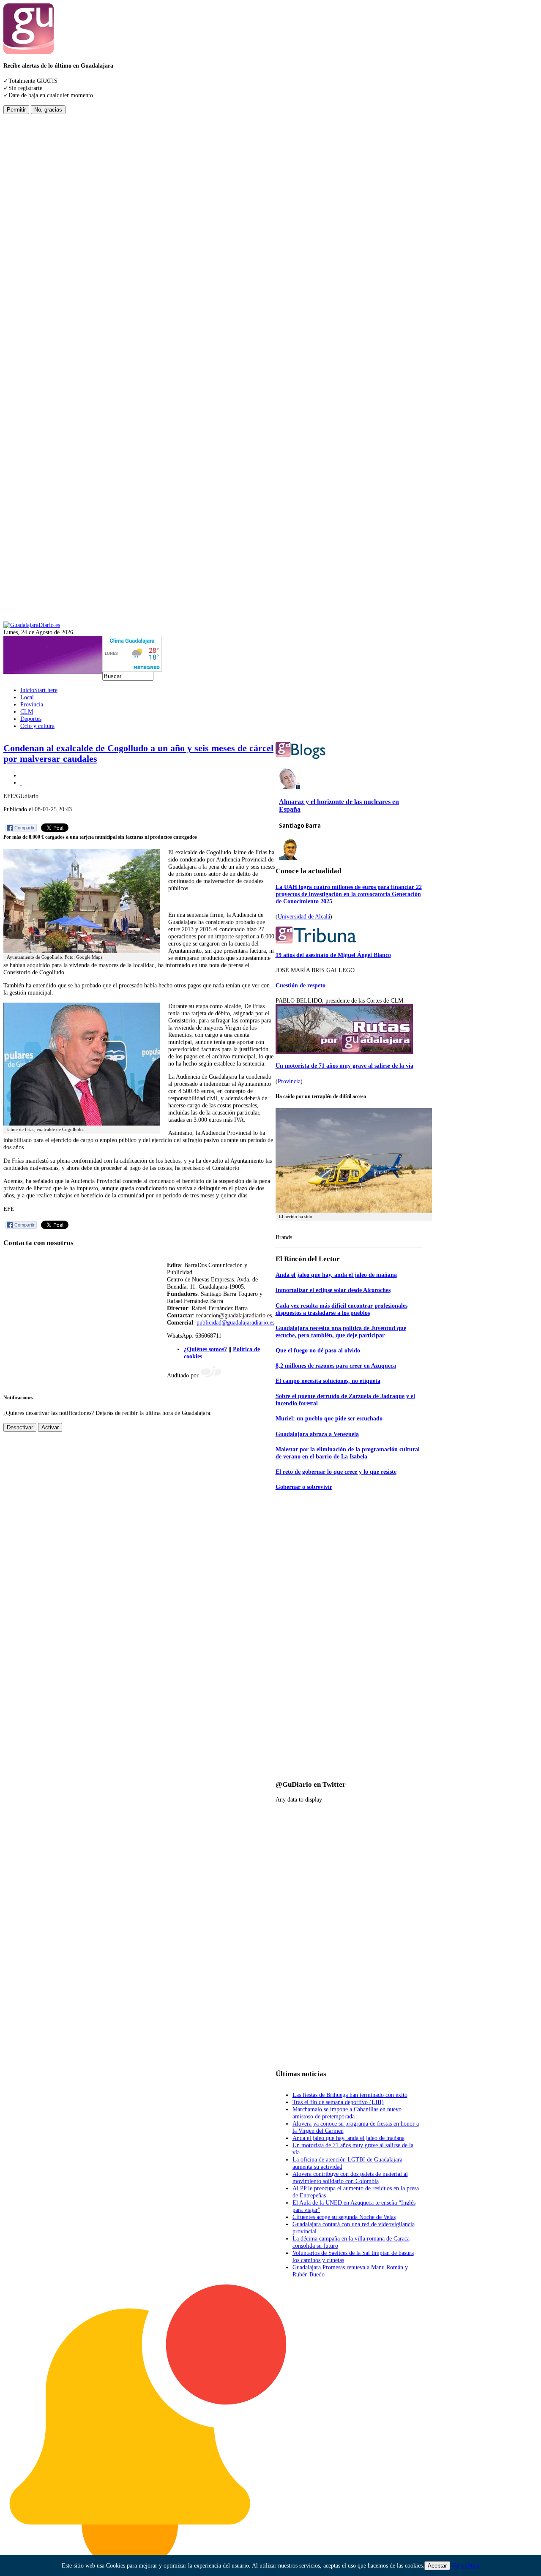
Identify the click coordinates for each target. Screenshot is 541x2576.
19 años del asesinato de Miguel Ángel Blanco (333, 955)
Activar (50, 1427)
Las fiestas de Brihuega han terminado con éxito (350, 2095)
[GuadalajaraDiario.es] (32, 625)
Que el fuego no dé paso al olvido (318, 1350)
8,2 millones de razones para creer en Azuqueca (336, 1366)
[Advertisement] (37, 241)
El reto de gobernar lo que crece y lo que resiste (336, 1472)
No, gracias (48, 110)
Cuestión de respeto (301, 985)
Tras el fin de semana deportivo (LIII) (338, 2102)
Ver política (466, 2565)
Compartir (25, 828)
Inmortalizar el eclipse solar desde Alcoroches (333, 1290)
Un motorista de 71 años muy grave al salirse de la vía (344, 1066)
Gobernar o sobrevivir (304, 1487)
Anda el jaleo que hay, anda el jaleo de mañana (336, 1275)
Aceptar (437, 2566)
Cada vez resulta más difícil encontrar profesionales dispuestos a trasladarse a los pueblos (342, 1309)
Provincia (289, 1081)
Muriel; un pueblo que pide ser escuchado (329, 1418)
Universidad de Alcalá (304, 916)
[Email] (21, 782)
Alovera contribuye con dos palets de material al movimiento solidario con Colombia (350, 2177)
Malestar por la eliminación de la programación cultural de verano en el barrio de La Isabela (348, 1453)
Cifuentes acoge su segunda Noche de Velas (344, 2217)
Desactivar (20, 1427)
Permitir (16, 110)
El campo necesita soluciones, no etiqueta (328, 1381)
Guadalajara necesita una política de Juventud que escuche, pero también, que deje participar (341, 1332)
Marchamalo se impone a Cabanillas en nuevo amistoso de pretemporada (347, 2113)
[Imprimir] (21, 775)
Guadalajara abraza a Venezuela (317, 1434)
